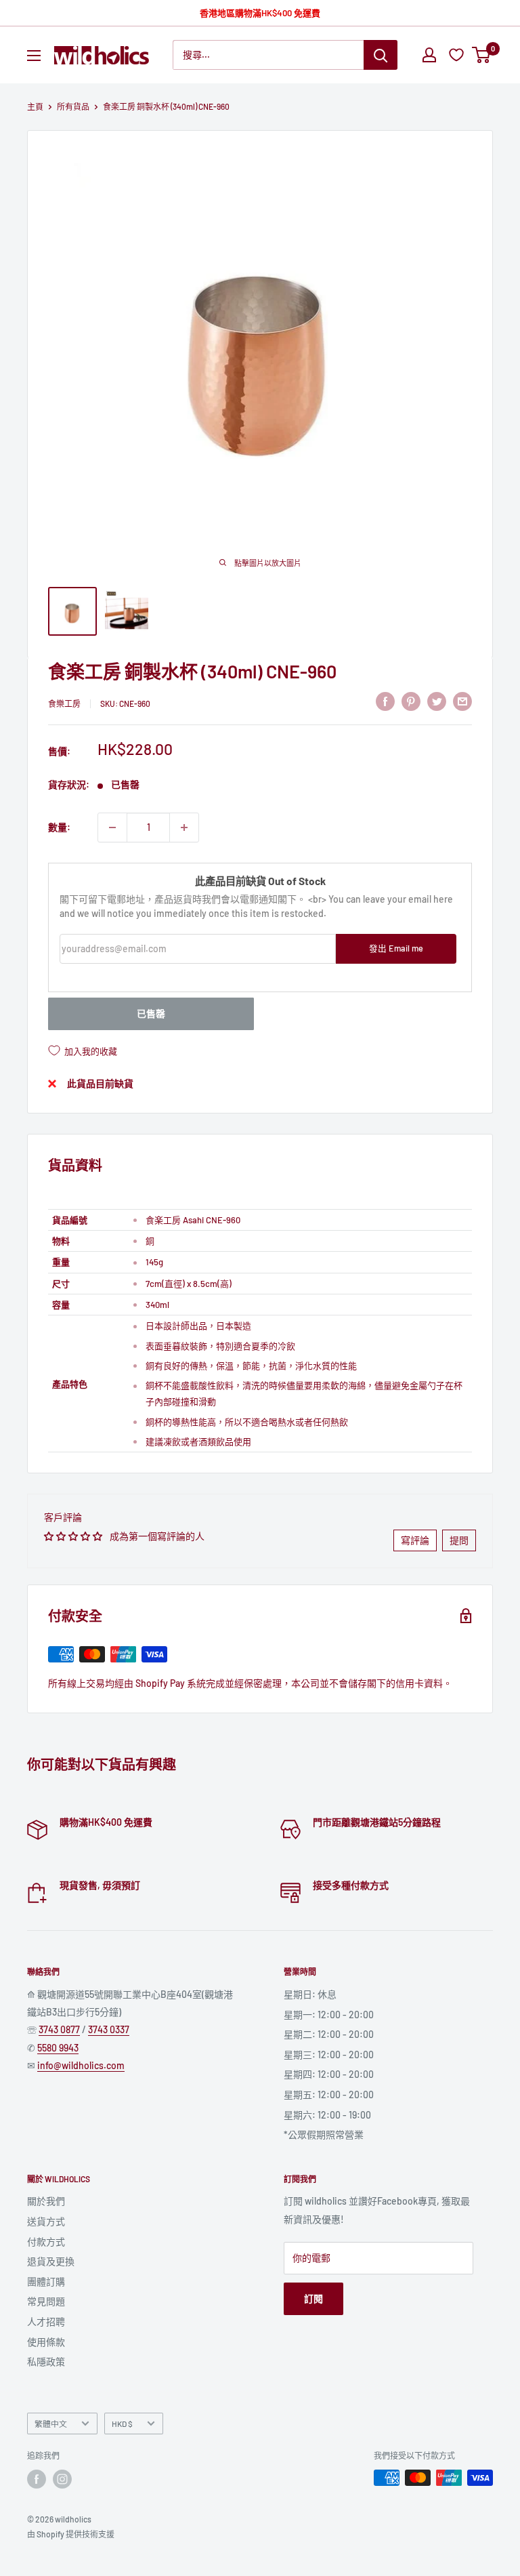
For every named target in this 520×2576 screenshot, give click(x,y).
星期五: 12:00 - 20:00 (329, 2094)
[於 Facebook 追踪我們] (37, 2479)
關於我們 (46, 2201)
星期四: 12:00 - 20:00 (329, 2074)
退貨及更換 (51, 2261)
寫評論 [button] (415, 1540)
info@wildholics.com (81, 2065)
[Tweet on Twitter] (437, 701)
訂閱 (313, 2298)
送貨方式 (46, 2221)
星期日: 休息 (310, 1994)
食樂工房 (64, 703)
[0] (482, 55)
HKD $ (122, 2424)
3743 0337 (109, 2029)
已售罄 (151, 1014)
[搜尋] (381, 55)
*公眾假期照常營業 (324, 2134)
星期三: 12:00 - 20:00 (329, 2054)
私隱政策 (46, 2362)
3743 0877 (59, 2029)
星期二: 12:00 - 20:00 (329, 2034)
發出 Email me (396, 948)
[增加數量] (184, 827)
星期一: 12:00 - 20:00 (329, 2015)
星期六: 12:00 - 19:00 (327, 2115)
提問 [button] (459, 1540)
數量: (59, 827)
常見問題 (46, 2301)
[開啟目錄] (34, 56)
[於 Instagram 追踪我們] (62, 2479)
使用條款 (46, 2342)
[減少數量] (112, 827)
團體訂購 (46, 2282)
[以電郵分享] (462, 701)
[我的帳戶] (429, 55)
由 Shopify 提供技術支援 (71, 2534)
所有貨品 (73, 106)
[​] (411, 701)
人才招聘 (46, 2322)
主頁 (35, 106)
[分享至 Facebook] (385, 701)
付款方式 (46, 2242)
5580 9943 (58, 2048)
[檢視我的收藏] (458, 55)
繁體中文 (51, 2424)
